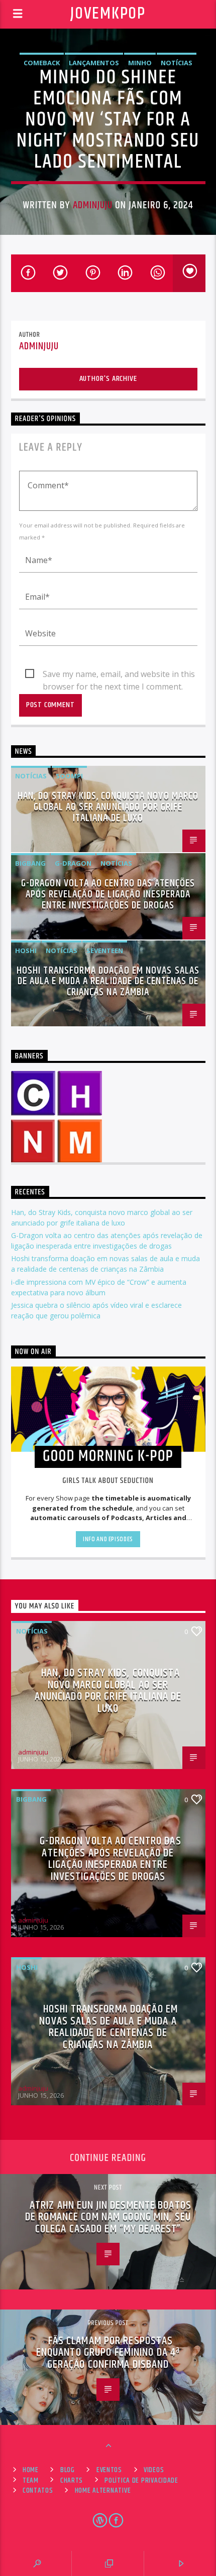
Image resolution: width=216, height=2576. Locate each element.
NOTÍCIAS (177, 63)
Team (31, 2481)
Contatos (38, 2491)
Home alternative (103, 2491)
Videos (154, 2470)
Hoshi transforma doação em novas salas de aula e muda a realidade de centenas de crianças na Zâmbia (108, 982)
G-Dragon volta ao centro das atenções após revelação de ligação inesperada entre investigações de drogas (108, 894)
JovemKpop (108, 14)
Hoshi (26, 951)
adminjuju (93, 205)
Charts (72, 2481)
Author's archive (108, 379)
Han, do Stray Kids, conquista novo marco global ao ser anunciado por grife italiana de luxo (108, 807)
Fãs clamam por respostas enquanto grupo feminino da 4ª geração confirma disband (108, 2353)
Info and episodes (108, 1539)
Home (31, 2470)
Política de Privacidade (141, 2481)
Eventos (109, 2470)
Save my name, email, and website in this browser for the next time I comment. (119, 674)
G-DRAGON (73, 863)
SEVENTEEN (105, 951)
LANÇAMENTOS (94, 63)
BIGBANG (30, 863)
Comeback (42, 63)
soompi (69, 776)
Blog (68, 2470)
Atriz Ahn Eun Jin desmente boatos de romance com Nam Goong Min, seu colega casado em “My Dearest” (108, 2217)
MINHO (140, 63)
